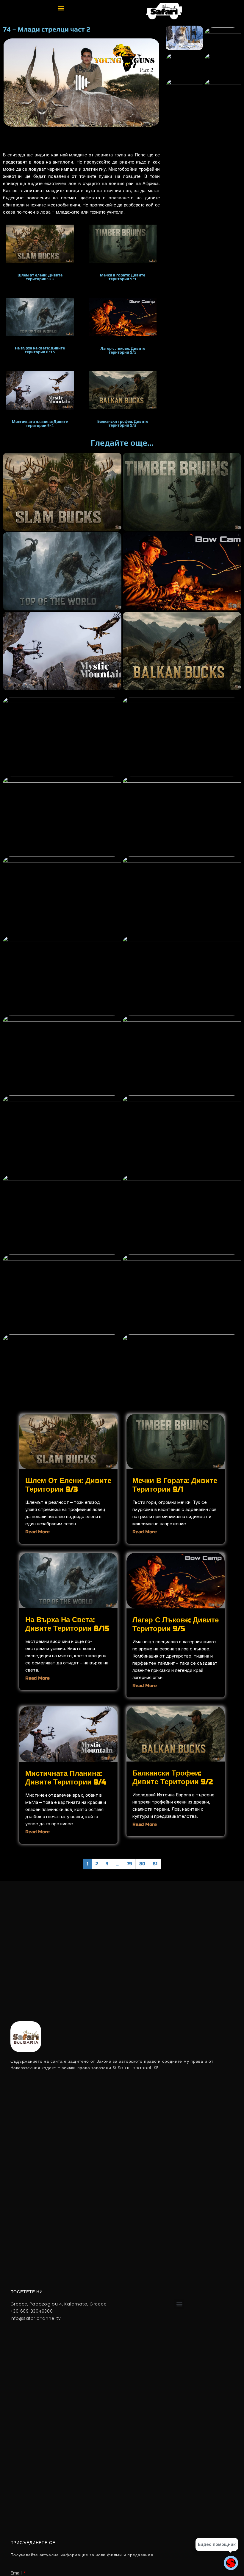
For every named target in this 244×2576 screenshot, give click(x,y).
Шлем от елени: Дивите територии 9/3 (68, 1485)
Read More (37, 1532)
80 (142, 1864)
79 (129, 1864)
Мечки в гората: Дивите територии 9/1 (175, 1485)
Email (17, 2573)
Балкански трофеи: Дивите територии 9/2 (173, 1778)
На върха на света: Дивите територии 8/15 (67, 1624)
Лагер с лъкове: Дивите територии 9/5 (176, 1624)
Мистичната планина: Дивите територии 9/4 (66, 1778)
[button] (61, 8)
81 (155, 1864)
